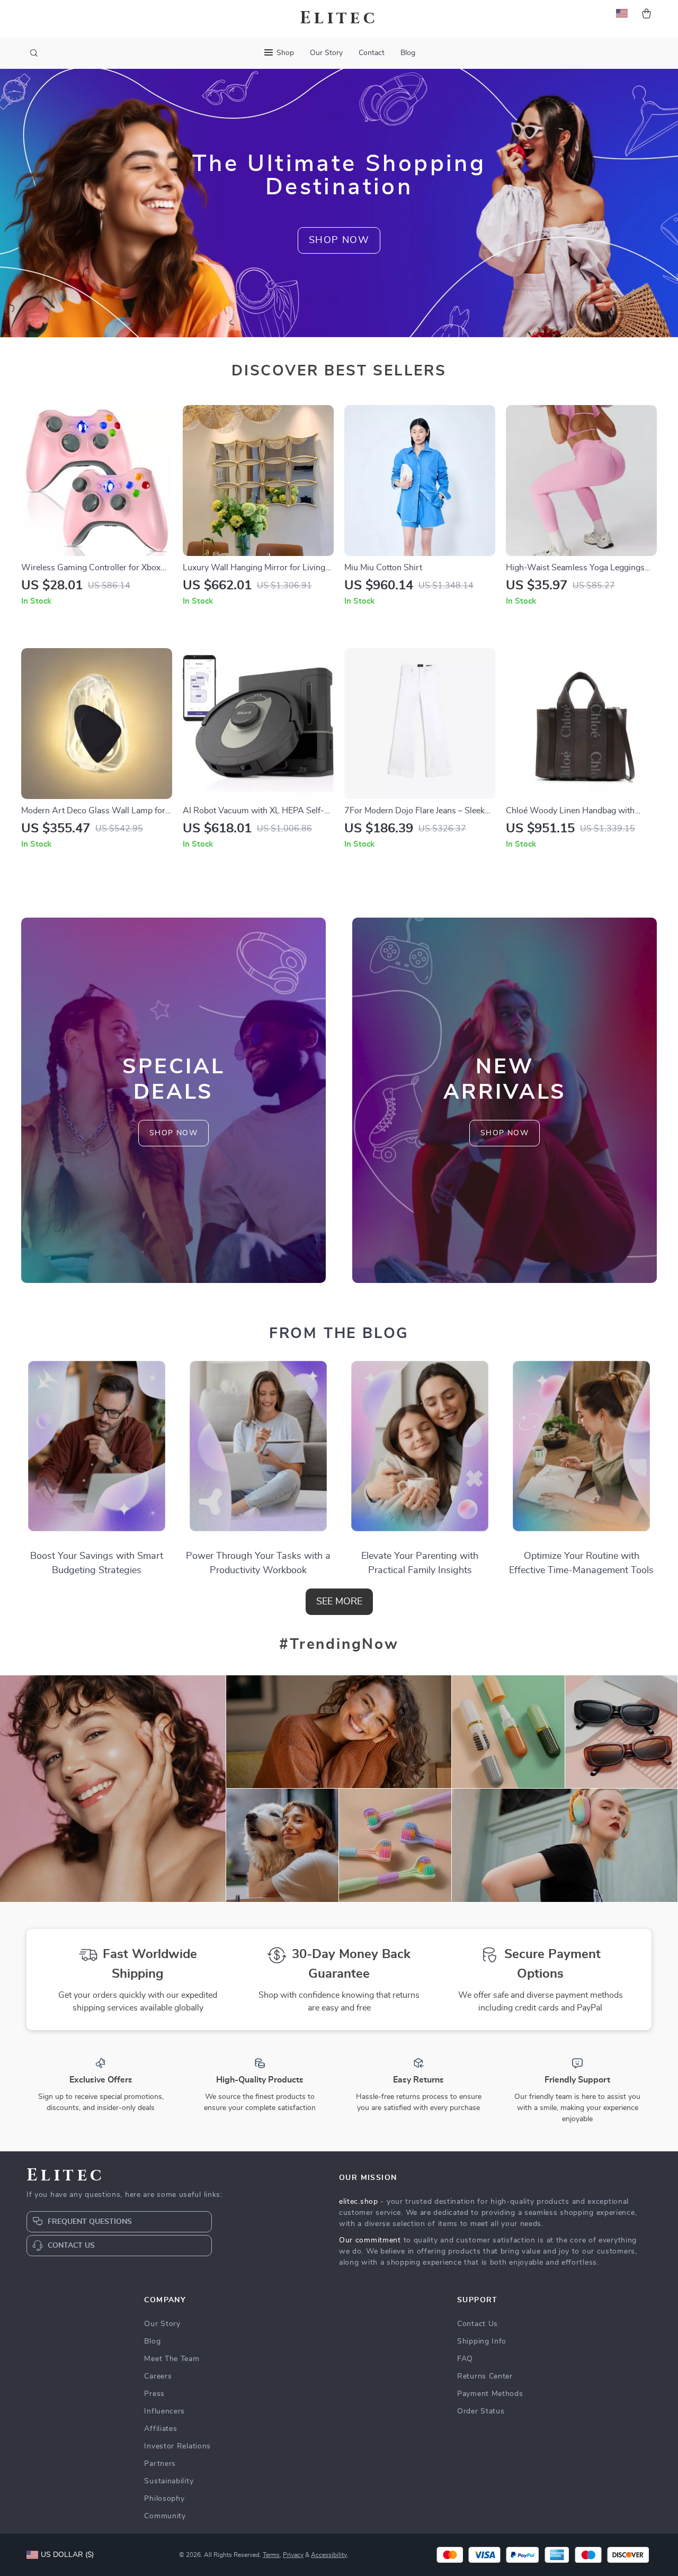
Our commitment (370, 2240)
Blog (408, 53)
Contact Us (478, 2324)
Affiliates (160, 2429)
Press (154, 2394)
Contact (372, 53)
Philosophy (164, 2499)
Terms (271, 2555)
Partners (160, 2464)
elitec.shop (359, 2202)
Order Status (481, 2411)
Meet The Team (172, 2359)
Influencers (164, 2411)
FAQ (465, 2359)
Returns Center (485, 2376)
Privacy (293, 2555)
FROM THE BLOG (339, 1334)
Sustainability (169, 2481)
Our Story (326, 53)
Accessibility (329, 2555)
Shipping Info (482, 2341)
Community (165, 2516)
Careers (158, 2376)
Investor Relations (177, 2446)
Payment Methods (490, 2394)
